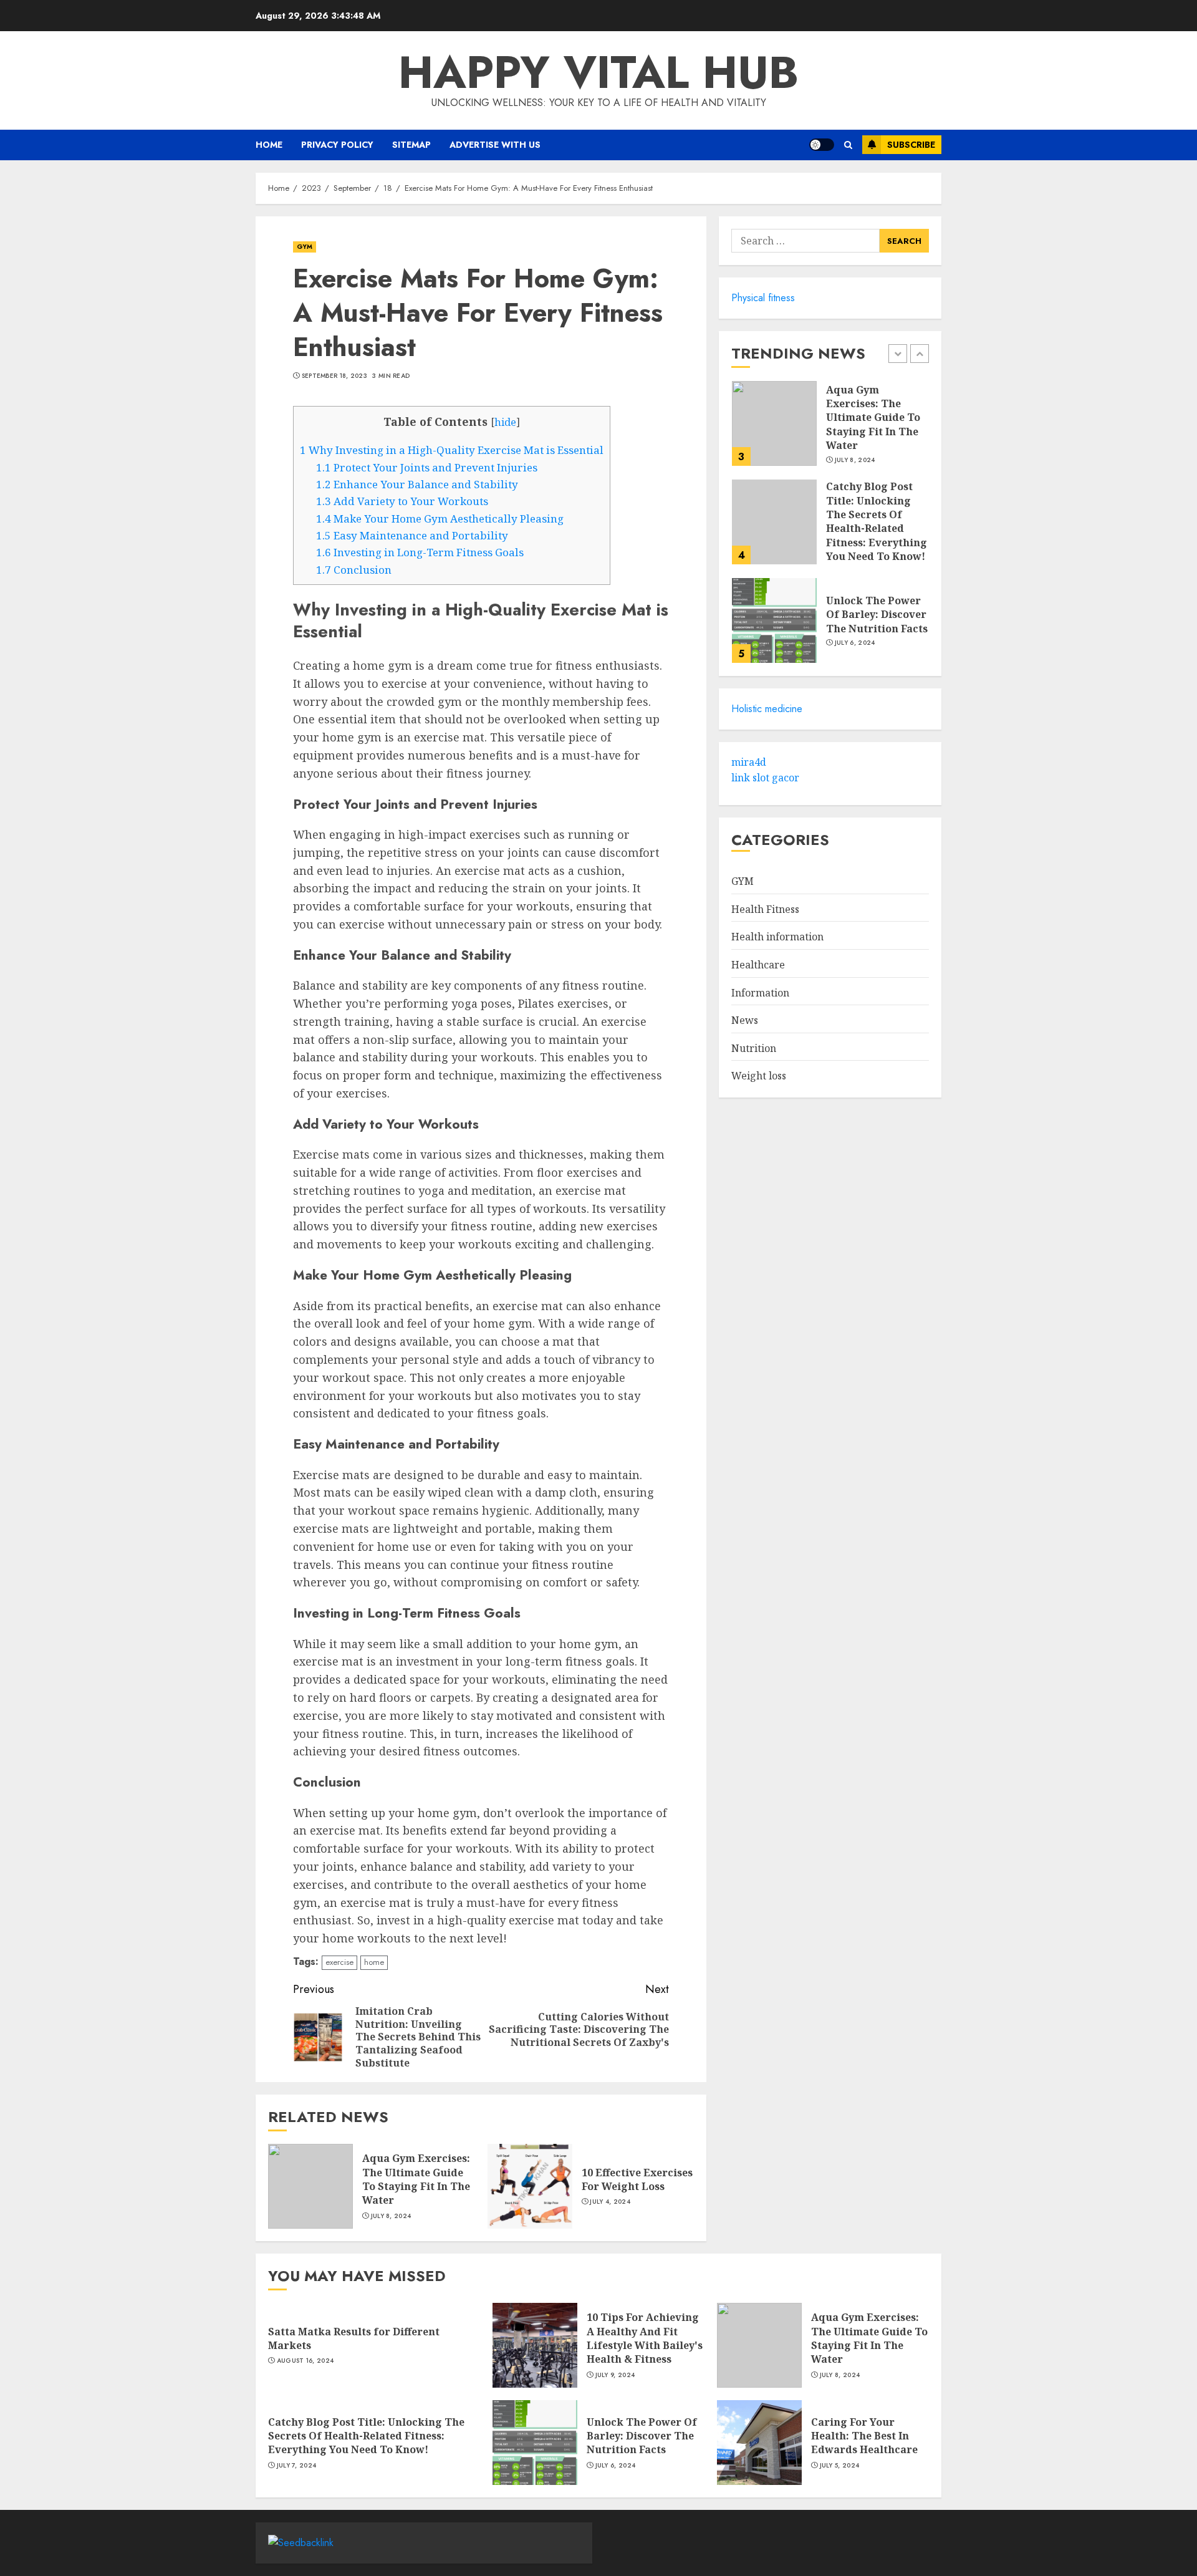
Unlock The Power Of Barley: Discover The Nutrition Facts (877, 615)
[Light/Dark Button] (822, 145)
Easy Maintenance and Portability (412, 535)
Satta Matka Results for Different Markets (354, 2338)
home (374, 1962)
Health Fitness (765, 909)
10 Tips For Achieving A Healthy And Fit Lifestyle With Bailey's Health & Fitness (645, 2338)
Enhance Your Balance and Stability (417, 484)
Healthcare (758, 965)
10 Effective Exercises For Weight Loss (637, 2179)
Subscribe (911, 145)
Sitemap (411, 145)
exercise (339, 1962)
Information (760, 993)
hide (505, 422)
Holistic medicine (767, 709)
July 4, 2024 (610, 2202)
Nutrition (754, 1048)
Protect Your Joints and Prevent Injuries (427, 467)
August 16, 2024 (305, 2361)
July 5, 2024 (840, 2466)
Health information (777, 937)
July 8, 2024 (391, 2216)
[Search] (848, 145)
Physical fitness (763, 298)
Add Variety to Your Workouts (402, 501)
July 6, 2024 (855, 643)
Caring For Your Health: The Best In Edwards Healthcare (864, 2436)
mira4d (749, 762)
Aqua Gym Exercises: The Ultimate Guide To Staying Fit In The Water (416, 2179)
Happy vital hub (598, 72)
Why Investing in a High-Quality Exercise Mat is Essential (452, 450)
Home (269, 145)
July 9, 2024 (615, 2375)
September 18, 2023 (334, 376)
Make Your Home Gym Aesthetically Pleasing (440, 519)
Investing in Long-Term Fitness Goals (420, 552)
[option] (830, 430)
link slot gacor (765, 778)
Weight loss (759, 1076)
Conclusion (354, 570)
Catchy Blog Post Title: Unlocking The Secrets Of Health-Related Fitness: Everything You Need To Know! (877, 521)
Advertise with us (495, 145)
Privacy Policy (337, 145)
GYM (305, 247)
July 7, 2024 (297, 2466)
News (745, 1020)
